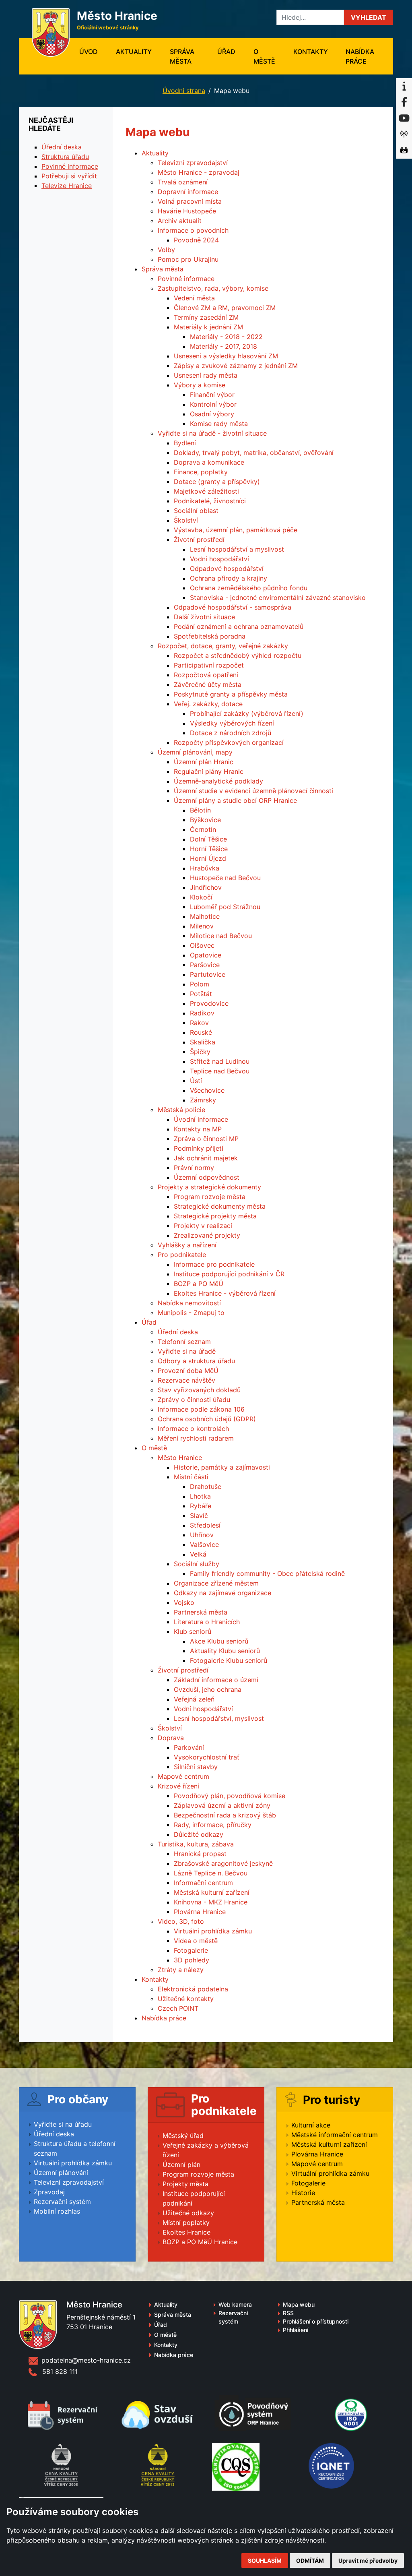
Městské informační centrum (335, 2135)
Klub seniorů (193, 1631)
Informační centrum (203, 1883)
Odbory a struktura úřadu (196, 1361)
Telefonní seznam (184, 1342)
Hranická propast (200, 1854)
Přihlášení (296, 2330)
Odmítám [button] (310, 2560)
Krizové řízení (178, 1786)
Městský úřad (183, 2136)
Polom (200, 984)
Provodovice (209, 1003)
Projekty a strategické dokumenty (209, 1187)
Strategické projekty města (215, 1216)
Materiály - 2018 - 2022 (226, 337)
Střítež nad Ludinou (220, 1061)
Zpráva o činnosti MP (206, 1139)
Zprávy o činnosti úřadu (194, 1400)
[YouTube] (404, 118)
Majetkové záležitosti (206, 491)
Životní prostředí (199, 540)
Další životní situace (204, 617)
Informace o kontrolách (193, 1429)
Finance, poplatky (201, 472)
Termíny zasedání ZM (206, 317)
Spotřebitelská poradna (210, 636)
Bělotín (200, 810)
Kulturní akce (311, 2125)
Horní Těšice (209, 849)
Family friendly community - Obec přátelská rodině (267, 1573)
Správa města (182, 56)
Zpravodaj (49, 2192)
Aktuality (134, 52)
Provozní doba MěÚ (188, 1371)
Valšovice (204, 1544)
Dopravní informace (188, 192)
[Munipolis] (404, 134)
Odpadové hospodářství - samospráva (233, 607)
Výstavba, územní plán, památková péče (236, 530)
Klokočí (201, 897)
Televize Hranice (67, 186)
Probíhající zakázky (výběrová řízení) (247, 713)
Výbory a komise (200, 385)
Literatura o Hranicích (207, 1622)
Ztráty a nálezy (181, 1970)
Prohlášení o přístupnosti (316, 2321)
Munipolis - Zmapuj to (191, 1313)
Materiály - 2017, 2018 (224, 346)
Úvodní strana (184, 91)
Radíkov (202, 1013)
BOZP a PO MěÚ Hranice (200, 2242)
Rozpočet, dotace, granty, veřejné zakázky (223, 646)
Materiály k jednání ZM (208, 327)
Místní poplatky (186, 2222)
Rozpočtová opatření (206, 675)
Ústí (196, 1081)
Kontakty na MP (198, 1129)
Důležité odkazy (199, 1834)
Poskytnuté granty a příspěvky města (231, 694)
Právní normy (194, 1168)
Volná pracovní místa (190, 201)
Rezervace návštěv (186, 1380)
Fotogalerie (191, 1950)
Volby (166, 250)
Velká (198, 1554)
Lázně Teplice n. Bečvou (211, 1873)
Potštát (201, 994)
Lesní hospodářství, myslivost (219, 1718)
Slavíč (199, 1515)
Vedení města (194, 298)
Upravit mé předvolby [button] (368, 2560)
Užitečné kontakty (186, 1999)
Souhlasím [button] (265, 2560)
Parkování (189, 1747)
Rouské (201, 1032)
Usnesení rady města (206, 375)
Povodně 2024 (196, 240)
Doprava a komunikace (209, 462)
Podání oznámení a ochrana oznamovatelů (239, 626)
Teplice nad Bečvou (220, 1071)
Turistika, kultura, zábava (196, 1844)
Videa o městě (196, 1941)
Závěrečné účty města (208, 684)
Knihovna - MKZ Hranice (211, 1902)
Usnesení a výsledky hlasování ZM (226, 356)
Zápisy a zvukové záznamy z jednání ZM (236, 366)
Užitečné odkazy (188, 2213)
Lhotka (200, 1496)
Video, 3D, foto (181, 1921)
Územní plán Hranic (204, 762)
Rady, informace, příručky (213, 1825)
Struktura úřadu (65, 157)
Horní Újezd (208, 858)
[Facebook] (404, 102)
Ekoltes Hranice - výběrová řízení (225, 1293)
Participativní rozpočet (209, 665)
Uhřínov (202, 1535)
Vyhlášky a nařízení (187, 1245)
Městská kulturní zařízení (212, 1892)
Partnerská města (201, 1612)
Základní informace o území (216, 1680)
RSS (288, 2313)
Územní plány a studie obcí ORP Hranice (235, 800)
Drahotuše (206, 1486)
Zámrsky (203, 1100)
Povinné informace (186, 279)
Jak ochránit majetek (206, 1158)
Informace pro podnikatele (214, 1264)
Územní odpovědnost (207, 1177)
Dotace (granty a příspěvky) (217, 482)
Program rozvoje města (210, 1197)
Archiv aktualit (180, 221)
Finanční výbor (212, 395)
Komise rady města (219, 424)
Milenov (202, 926)
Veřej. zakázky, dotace (208, 704)
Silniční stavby (196, 1767)
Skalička (203, 1042)
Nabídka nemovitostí (189, 1303)
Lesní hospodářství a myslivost (237, 549)
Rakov (199, 1023)
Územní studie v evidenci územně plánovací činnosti (253, 791)
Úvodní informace (201, 1119)
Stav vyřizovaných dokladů (199, 1390)
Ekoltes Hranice (186, 2232)
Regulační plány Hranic (209, 771)
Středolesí (205, 1525)
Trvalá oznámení (183, 182)
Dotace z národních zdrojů (231, 733)
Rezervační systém (62, 2202)
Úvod (93, 51)
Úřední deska (178, 1332)
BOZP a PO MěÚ (199, 1284)
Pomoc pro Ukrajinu (188, 259)
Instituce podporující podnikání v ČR (229, 1274)
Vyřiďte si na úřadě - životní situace (212, 433)
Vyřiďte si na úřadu (63, 2124)
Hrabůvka (205, 868)
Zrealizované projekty (207, 1235)
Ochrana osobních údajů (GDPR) (207, 1419)
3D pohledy (192, 1960)
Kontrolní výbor (213, 404)
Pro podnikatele (182, 1255)
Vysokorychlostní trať (207, 1757)
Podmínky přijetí (199, 1148)
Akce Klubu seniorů (219, 1641)
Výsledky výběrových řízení (232, 723)
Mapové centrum (183, 1776)
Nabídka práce (360, 56)
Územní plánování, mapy (195, 752)
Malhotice (205, 916)
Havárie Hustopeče (187, 211)
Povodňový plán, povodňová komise (230, 1796)
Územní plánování (61, 2173)
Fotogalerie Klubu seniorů (229, 1660)
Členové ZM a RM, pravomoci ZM (225, 308)
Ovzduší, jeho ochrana (208, 1689)
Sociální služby (197, 1564)
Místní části (191, 1477)
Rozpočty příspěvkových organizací (229, 742)
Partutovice (208, 974)
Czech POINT (178, 2008)
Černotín (203, 829)
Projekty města (185, 2184)
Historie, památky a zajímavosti (222, 1467)
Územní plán (181, 2165)
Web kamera (235, 2304)
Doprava (171, 1738)
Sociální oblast (196, 511)
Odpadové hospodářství (227, 569)
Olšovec (202, 945)
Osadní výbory (212, 414)
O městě (264, 56)
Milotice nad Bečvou (221, 936)
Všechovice (207, 1090)
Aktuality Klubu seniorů (225, 1651)
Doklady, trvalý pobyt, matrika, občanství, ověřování (254, 453)
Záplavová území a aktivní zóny (222, 1805)
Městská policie (181, 1110)
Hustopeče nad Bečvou (225, 878)
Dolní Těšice (208, 839)
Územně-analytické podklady (218, 781)
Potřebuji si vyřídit (69, 176)
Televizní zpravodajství (193, 163)
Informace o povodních (193, 230)
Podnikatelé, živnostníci (210, 501)
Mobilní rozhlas (57, 2211)
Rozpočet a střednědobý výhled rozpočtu (238, 655)
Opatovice (206, 955)
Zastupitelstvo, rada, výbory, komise (213, 288)
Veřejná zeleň (194, 1699)
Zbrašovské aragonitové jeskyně (223, 1863)
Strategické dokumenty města (220, 1206)
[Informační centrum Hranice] (404, 86)
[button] (369, 17)
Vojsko (184, 1602)
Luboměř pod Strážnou (225, 907)
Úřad (226, 52)
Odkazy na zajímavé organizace (222, 1593)
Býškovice (205, 820)
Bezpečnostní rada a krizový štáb (225, 1815)
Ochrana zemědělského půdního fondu (249, 588)
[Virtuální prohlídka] (404, 151)
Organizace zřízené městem (216, 1583)
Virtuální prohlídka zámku (213, 1931)
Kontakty (311, 52)
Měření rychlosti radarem (196, 1438)
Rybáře (201, 1506)
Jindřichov (206, 887)
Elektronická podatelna (193, 1989)
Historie (303, 2193)
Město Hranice (180, 1458)
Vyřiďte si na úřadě (187, 1351)
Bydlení (185, 443)
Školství (186, 520)
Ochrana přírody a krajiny (229, 578)
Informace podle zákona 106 (201, 1409)
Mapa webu (299, 2304)
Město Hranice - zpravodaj (199, 172)
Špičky (200, 1052)
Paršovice (205, 965)
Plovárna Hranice (200, 1912)
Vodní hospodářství (219, 559)
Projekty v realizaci (203, 1226)
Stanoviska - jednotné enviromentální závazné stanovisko (278, 597)
